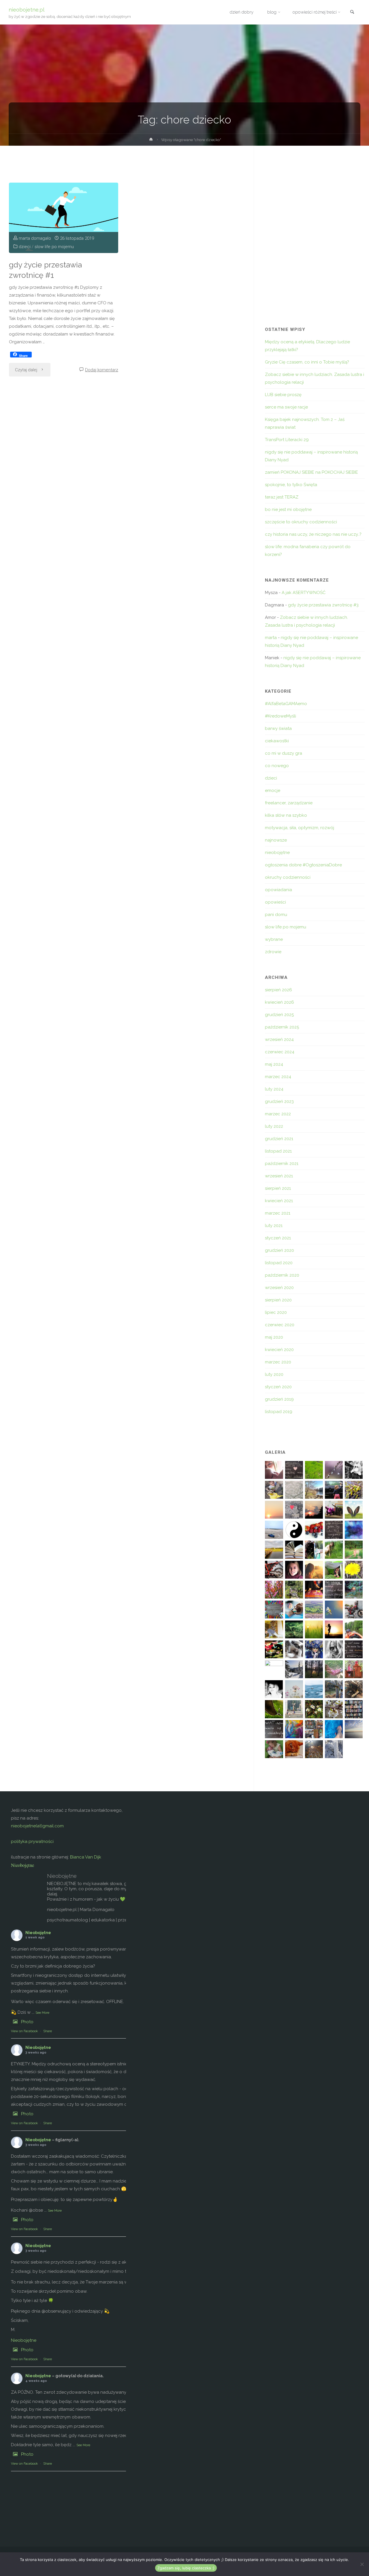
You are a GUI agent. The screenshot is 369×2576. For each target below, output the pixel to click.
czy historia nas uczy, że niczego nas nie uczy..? (313, 534)
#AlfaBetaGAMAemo (286, 704)
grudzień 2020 (279, 1250)
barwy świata (278, 728)
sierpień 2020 (278, 1300)
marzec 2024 (278, 1077)
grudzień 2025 (279, 1015)
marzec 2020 (278, 1362)
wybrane (274, 939)
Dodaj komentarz (102, 370)
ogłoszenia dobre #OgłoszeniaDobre (303, 865)
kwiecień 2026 (279, 1002)
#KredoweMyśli (280, 716)
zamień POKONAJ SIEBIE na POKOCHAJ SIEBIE (311, 472)
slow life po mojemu (54, 247)
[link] (352, 13)
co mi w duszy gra (284, 753)
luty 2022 (274, 1126)
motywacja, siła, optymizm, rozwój (300, 828)
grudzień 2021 (279, 1139)
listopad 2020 (279, 1263)
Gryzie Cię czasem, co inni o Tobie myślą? (307, 362)
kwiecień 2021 (279, 1201)
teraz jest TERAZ (282, 497)
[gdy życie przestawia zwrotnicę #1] (64, 218)
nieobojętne (277, 853)
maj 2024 (274, 1064)
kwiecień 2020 (279, 1350)
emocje (273, 790)
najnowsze (276, 840)
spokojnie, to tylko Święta (291, 485)
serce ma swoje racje (286, 407)
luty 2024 (274, 1089)
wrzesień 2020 (279, 1288)
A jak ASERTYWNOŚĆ (304, 593)
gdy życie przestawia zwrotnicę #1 (45, 270)
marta (271, 638)
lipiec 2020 (276, 1312)
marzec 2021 (278, 1213)
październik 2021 (282, 1164)
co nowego (277, 766)
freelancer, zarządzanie (289, 803)
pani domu (276, 915)
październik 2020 (282, 1275)
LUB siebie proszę (283, 395)
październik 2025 (282, 1027)
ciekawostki (277, 741)
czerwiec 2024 (280, 1052)
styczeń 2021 (278, 1238)
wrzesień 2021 (279, 1176)
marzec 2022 (278, 1114)
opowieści (275, 902)
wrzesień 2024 (279, 1039)
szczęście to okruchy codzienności (301, 522)
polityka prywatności (32, 1841)
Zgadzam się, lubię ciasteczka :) (186, 2568)
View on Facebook (24, 2031)
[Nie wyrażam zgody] (362, 2564)
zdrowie (273, 952)
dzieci (25, 247)
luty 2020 (274, 1374)
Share (48, 2031)
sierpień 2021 (278, 1188)
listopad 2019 (279, 1412)
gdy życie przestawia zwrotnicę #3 (323, 605)
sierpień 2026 (278, 990)
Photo (27, 2022)
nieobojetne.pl (27, 9)
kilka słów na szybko (286, 815)
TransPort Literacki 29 (287, 440)
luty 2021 (274, 1226)
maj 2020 (274, 1337)
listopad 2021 (278, 1151)
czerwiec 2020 (280, 1325)
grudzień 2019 (279, 1399)
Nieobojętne (22, 1865)
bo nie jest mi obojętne (288, 509)
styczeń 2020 (278, 1387)
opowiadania (278, 890)
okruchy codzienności (288, 877)
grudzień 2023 (279, 1101)
